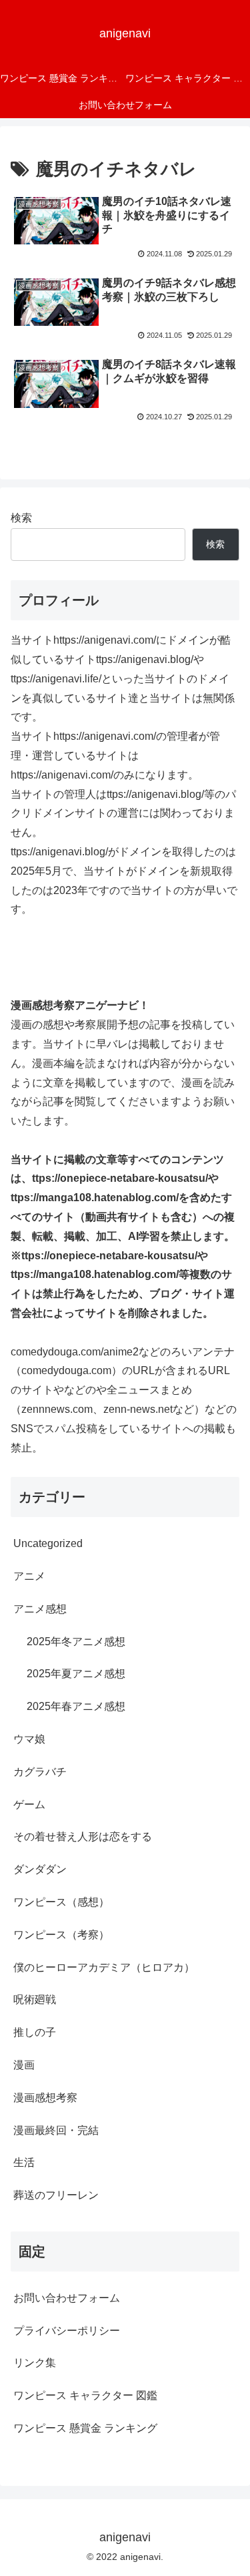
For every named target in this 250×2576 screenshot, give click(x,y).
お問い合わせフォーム (67, 2298)
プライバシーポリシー (67, 2331)
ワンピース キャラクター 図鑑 (85, 2395)
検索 (21, 518)
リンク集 (35, 2363)
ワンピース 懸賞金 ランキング (85, 2428)
